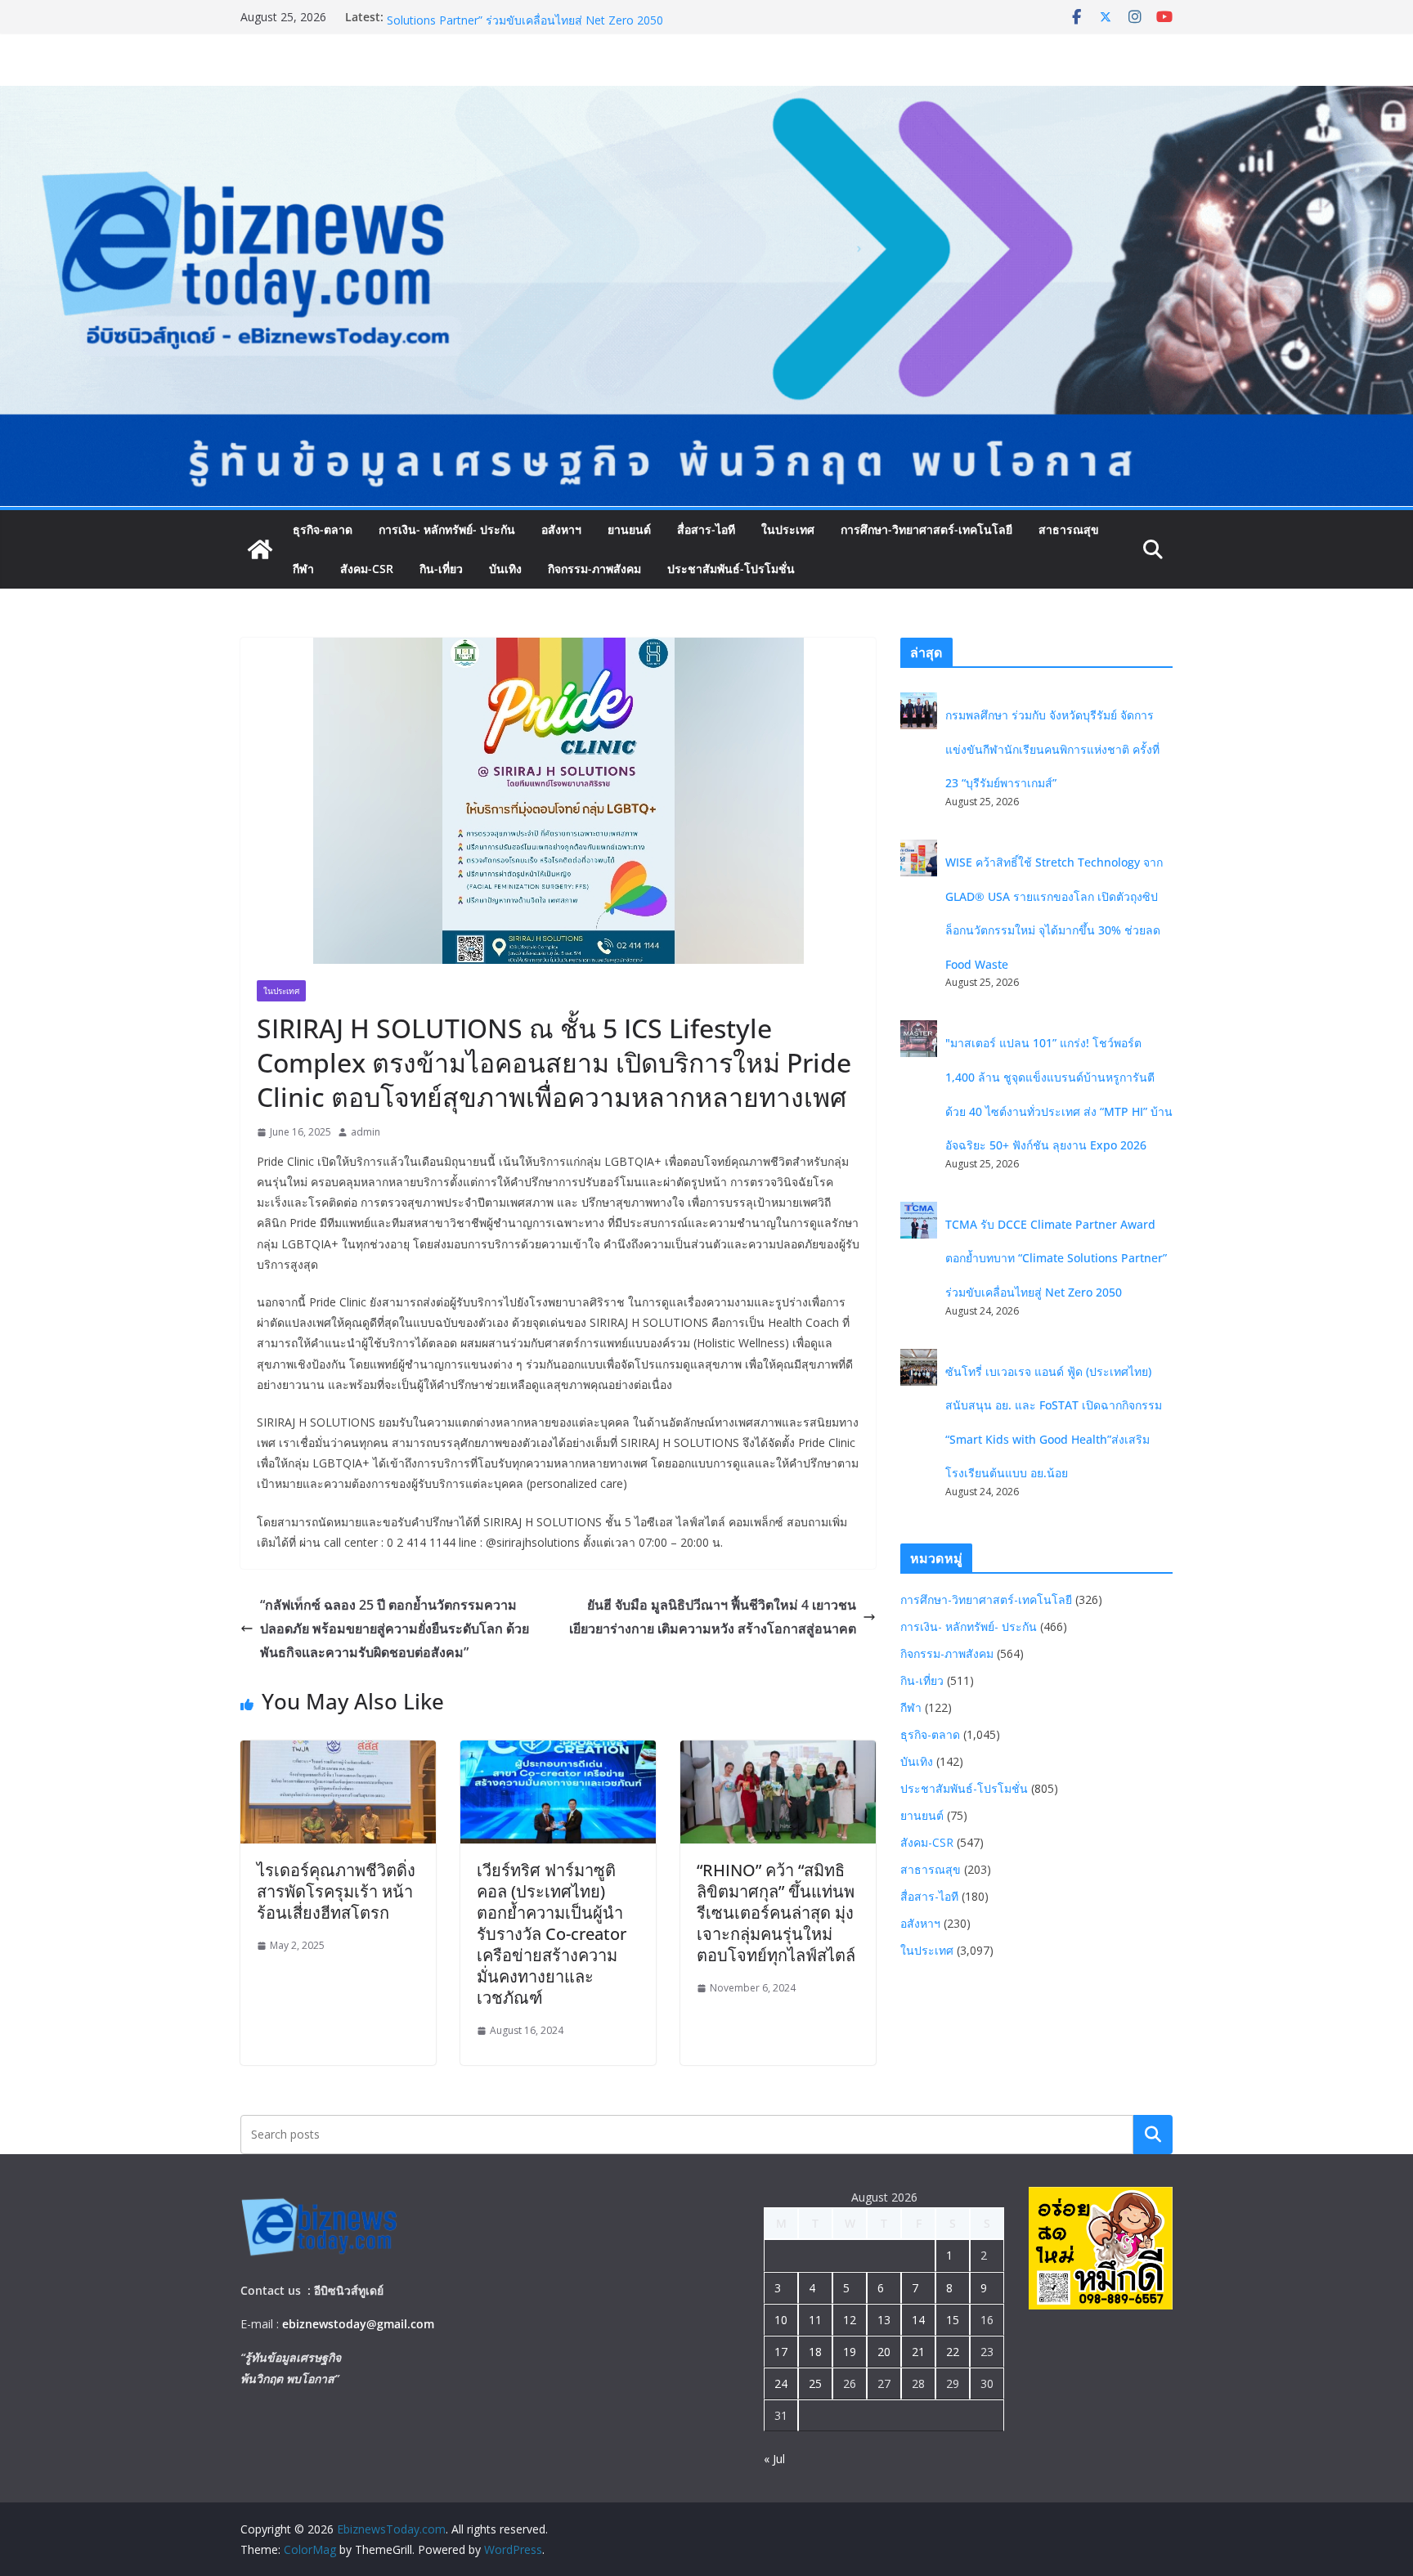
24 (781, 2383)
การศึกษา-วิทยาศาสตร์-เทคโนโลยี (926, 529)
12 (850, 2320)
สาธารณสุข (1069, 529)
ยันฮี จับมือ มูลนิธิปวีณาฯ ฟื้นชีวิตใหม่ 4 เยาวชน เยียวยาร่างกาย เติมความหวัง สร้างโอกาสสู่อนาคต (713, 1617)
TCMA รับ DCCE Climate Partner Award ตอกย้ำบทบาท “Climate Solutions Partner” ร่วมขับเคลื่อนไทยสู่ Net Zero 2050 (550, 25)
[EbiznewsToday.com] (706, 97)
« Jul (774, 2459)
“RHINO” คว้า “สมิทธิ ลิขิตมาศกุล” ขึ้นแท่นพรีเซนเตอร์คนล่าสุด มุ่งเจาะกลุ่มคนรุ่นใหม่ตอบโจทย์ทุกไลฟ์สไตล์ (776, 1913)
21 (918, 2352)
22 (953, 2352)
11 (815, 2320)
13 (884, 2320)
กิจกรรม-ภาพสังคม (594, 569)
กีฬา (303, 569)
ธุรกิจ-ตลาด (323, 529)
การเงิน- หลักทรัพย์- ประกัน (447, 529)
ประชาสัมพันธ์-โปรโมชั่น (731, 569)
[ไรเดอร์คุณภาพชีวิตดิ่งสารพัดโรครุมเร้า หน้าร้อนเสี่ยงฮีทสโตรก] (338, 1752)
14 (918, 2320)
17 (781, 2352)
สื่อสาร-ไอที (706, 529)
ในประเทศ (788, 529)
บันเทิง (505, 569)
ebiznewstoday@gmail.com (358, 2324)
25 (815, 2383)
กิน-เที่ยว (441, 569)
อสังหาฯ (561, 529)
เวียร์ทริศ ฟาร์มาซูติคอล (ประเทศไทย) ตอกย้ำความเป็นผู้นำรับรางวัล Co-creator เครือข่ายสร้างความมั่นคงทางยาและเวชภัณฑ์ (552, 1934)
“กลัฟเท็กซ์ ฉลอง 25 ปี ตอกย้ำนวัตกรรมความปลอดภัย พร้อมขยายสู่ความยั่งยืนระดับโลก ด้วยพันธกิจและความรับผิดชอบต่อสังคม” (395, 1628)
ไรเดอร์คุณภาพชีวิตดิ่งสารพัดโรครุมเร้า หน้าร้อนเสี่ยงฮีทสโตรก (336, 1891)
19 (850, 2352)
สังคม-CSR (367, 569)
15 (953, 2320)
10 (781, 2320)
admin (366, 1132)
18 (815, 2352)
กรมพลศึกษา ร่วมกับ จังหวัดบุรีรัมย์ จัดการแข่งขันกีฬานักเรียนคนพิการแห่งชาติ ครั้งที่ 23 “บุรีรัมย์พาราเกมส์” (1052, 749)
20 (884, 2352)
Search (1153, 2134)
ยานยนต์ (629, 529)
